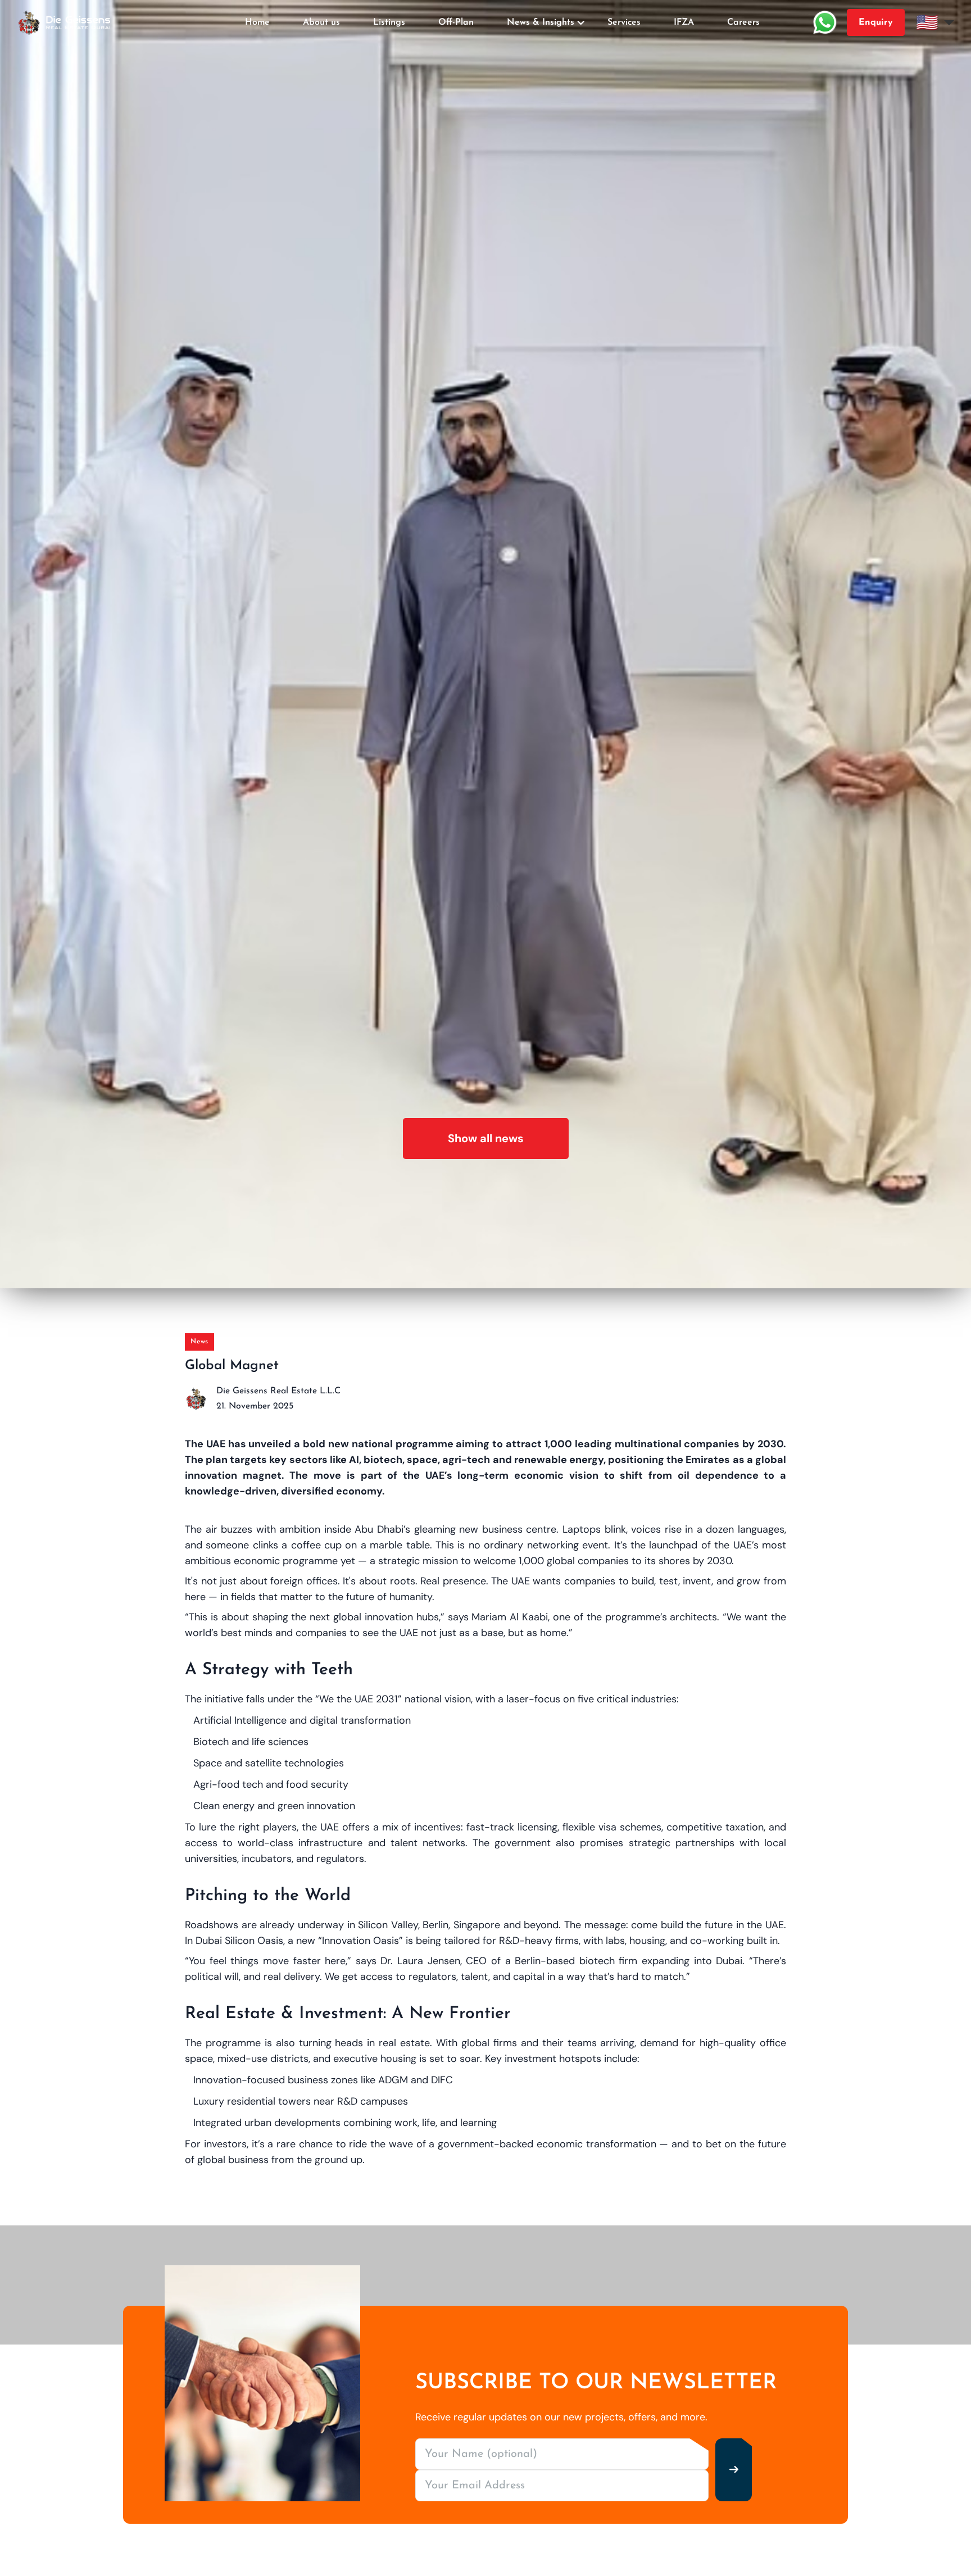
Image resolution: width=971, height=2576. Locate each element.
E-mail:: (395, 1284)
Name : (415, 1221)
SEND (485, 1428)
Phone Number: (411, 1346)
